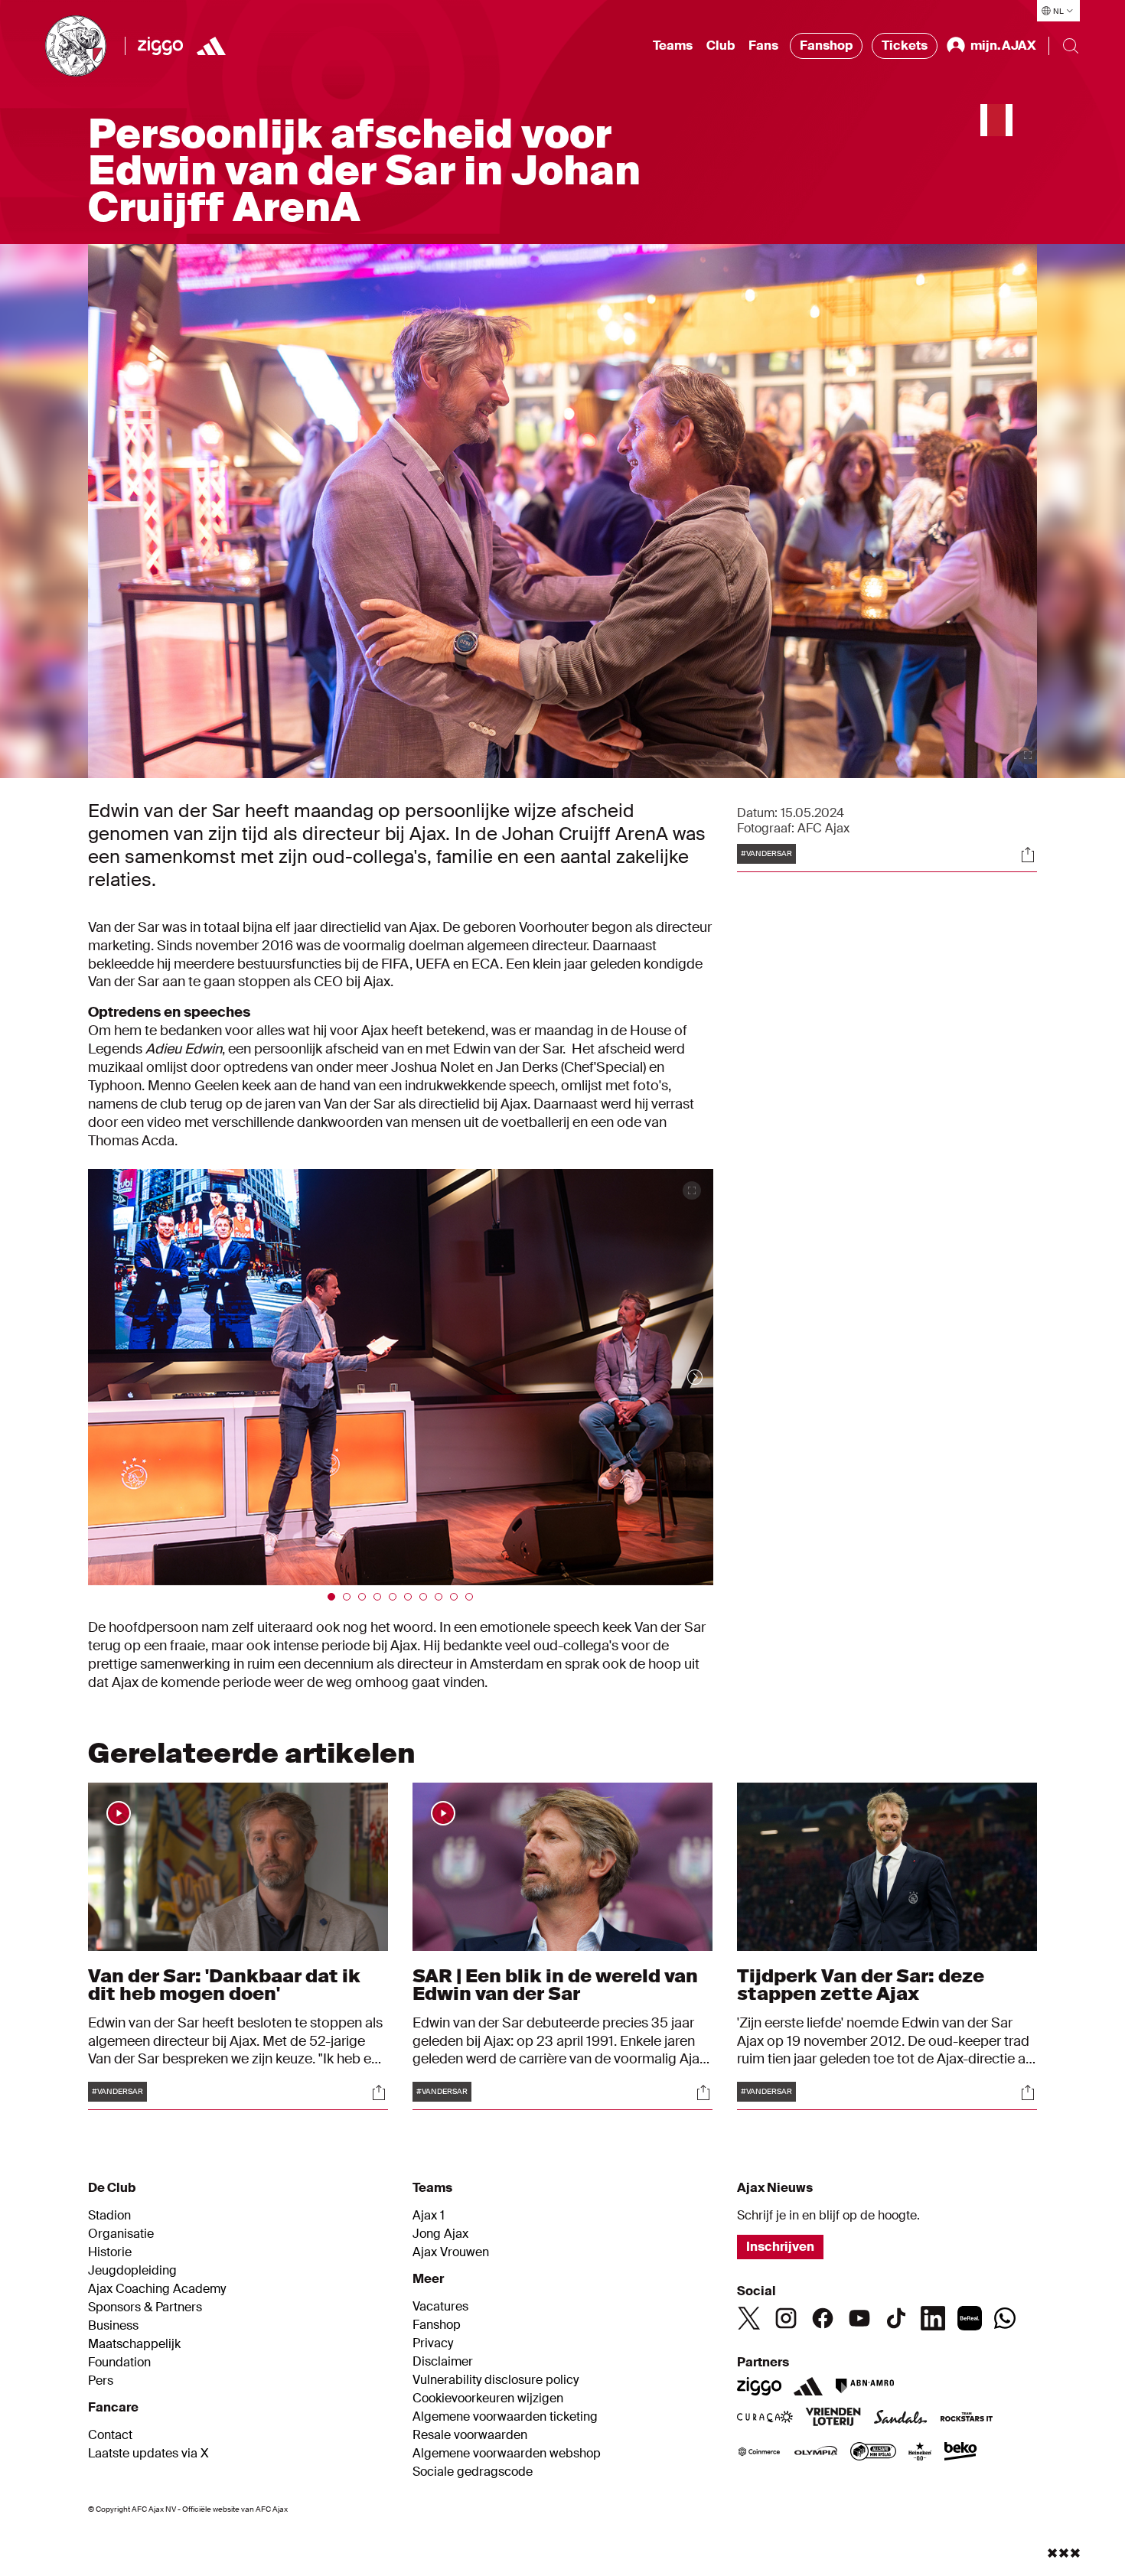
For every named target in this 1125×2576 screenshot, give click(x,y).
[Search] (1071, 46)
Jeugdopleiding (132, 2271)
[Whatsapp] (1005, 2318)
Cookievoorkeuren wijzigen (488, 2399)
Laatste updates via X (148, 2454)
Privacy (433, 2343)
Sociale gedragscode (473, 2472)
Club (721, 46)
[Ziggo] (160, 46)
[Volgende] (680, 1377)
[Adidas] (808, 2386)
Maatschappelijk (134, 2344)
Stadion (109, 2216)
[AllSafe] (873, 2453)
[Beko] (961, 2453)
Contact (110, 2435)
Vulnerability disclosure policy (496, 2380)
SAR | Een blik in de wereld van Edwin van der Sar (555, 1984)
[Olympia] (816, 2453)
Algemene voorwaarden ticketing (505, 2417)
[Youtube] (859, 2318)
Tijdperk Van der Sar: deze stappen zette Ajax (861, 1984)
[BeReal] (970, 2318)
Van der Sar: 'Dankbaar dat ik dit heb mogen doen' (224, 1984)
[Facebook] (823, 2318)
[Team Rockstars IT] (967, 2418)
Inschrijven (780, 2247)
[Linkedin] (933, 2318)
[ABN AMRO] (864, 2386)
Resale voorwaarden (470, 2435)
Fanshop (826, 46)
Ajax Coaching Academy (157, 2289)
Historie (110, 2252)
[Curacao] (765, 2418)
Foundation (119, 2363)
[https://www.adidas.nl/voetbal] (211, 46)
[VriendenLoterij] (833, 2418)
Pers (101, 2381)
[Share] (1028, 855)
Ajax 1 (429, 2216)
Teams (673, 46)
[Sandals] (901, 2418)
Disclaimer (443, 2362)
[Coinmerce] (759, 2453)
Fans (763, 46)
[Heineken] (920, 2453)
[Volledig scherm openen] (1028, 755)
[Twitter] (749, 2318)
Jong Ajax (440, 2234)
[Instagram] (786, 2318)
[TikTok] (896, 2318)
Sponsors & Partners (145, 2307)
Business (113, 2326)
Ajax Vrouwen (451, 2252)
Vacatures (440, 2307)
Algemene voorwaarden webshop (507, 2454)
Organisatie (121, 2234)
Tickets (905, 46)
